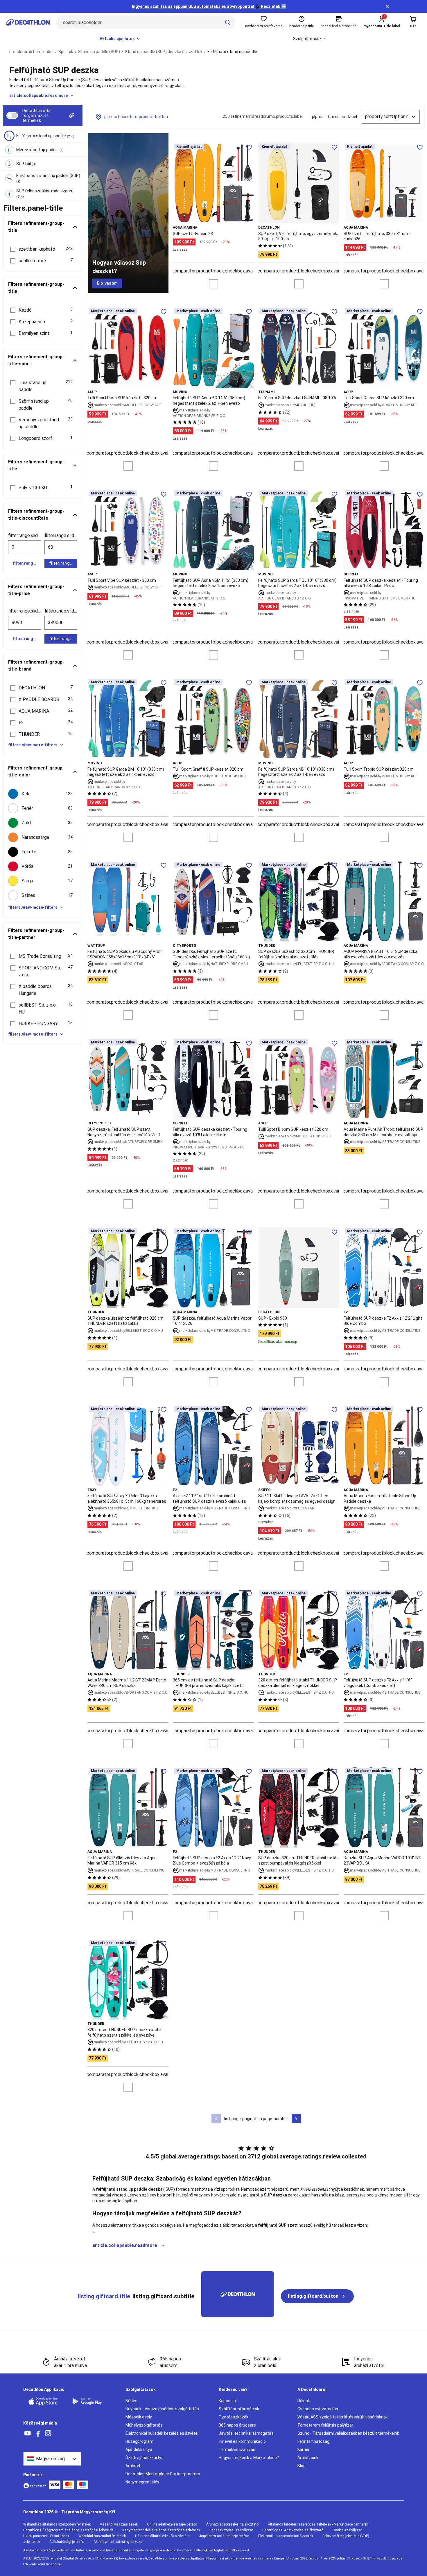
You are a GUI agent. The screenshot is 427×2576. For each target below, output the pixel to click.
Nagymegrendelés (142, 2482)
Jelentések (32, 2542)
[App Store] (46, 2401)
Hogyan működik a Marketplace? (249, 2458)
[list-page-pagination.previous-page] (216, 2119)
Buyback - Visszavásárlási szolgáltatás (162, 2409)
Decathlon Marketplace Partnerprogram (163, 2474)
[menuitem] (120, 39)
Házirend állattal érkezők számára (162, 2536)
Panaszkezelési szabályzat (231, 2530)
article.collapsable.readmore (39, 95)
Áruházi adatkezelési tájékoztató (232, 2524)
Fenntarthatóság (313, 2441)
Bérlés (131, 2401)
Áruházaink (308, 2458)
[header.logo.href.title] (28, 22)
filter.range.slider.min (25, 535)
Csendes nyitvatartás (318, 2409)
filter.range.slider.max (61, 535)
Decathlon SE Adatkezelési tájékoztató (293, 2530)
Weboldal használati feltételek (102, 2536)
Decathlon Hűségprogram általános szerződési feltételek (68, 2530)
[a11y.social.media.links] (28, 2433)
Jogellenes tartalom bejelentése (224, 2536)
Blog (302, 2466)
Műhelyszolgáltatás (144, 2425)
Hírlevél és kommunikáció (242, 2441)
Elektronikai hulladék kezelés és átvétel (162, 2433)
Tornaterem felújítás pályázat (325, 2425)
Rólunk (304, 2401)
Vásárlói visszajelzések (119, 2524)
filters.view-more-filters (33, 745)
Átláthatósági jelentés (67, 2542)
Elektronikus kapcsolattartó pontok (286, 2536)
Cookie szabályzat (347, 2530)
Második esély (139, 2417)
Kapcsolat (228, 2401)
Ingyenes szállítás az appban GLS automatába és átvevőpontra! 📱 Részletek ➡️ (209, 6)
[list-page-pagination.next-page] (296, 2119)
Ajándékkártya (139, 2449)
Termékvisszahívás (237, 2449)
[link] (107, 283)
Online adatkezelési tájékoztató (172, 2524)
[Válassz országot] (52, 2459)
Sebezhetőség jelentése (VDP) (346, 2536)
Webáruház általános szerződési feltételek (57, 2524)
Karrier (304, 2449)
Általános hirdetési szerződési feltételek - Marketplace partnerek (318, 2524)
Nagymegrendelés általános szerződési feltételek (161, 2530)
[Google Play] (91, 2401)
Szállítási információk (239, 2409)
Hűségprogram (139, 2441)
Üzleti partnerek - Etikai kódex (46, 2536)
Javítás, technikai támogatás (246, 2433)
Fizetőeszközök (234, 2417)
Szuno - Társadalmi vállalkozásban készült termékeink (348, 2433)
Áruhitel (133, 2466)
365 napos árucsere (237, 2425)
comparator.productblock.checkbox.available (218, 271)
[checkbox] (43, 794)
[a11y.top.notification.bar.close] (387, 6)
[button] (43, 249)
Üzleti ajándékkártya (145, 2458)
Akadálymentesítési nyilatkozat (119, 2542)
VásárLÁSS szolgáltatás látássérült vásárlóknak (343, 2417)
